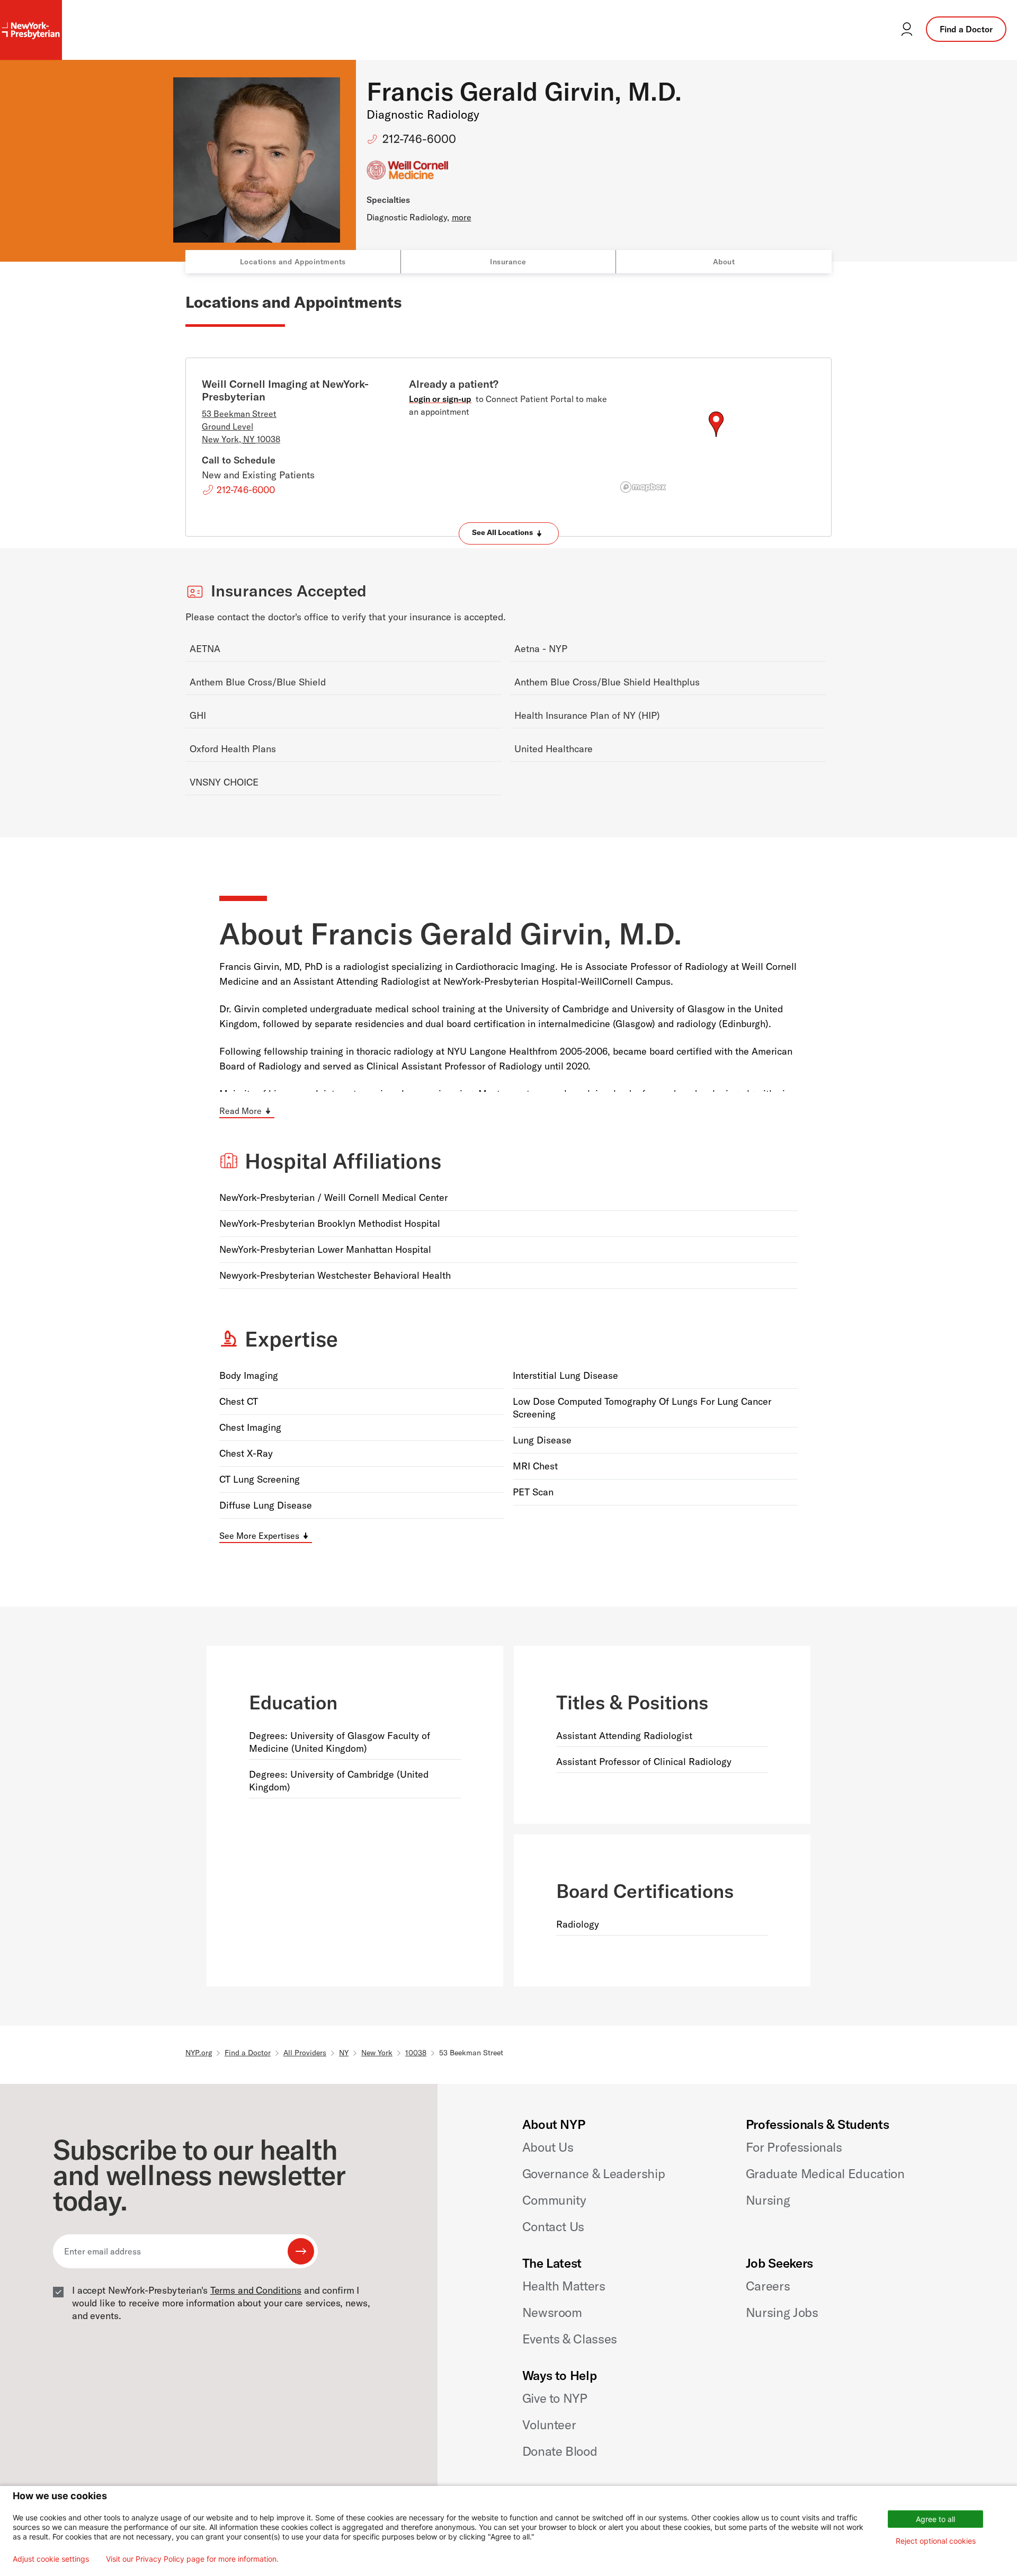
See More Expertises (259, 1536)
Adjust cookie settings (51, 2559)
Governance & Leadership (594, 2173)
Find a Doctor (966, 29)
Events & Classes (570, 2339)
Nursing (768, 2200)
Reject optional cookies (936, 2541)
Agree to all (935, 2519)
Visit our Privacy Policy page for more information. (192, 2559)
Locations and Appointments (293, 262)
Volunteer (549, 2425)
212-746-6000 (419, 139)
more (462, 217)
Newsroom (552, 2312)
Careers (768, 2286)
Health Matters (564, 2286)
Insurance (508, 262)
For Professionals (794, 2147)
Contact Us (553, 2226)
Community (554, 2200)
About (724, 262)
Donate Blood (560, 2451)
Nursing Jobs (782, 2312)
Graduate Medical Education (825, 2173)
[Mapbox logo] (643, 487)
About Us (548, 2147)
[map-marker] (716, 424)
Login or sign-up (440, 399)
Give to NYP (555, 2398)
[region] (716, 437)
